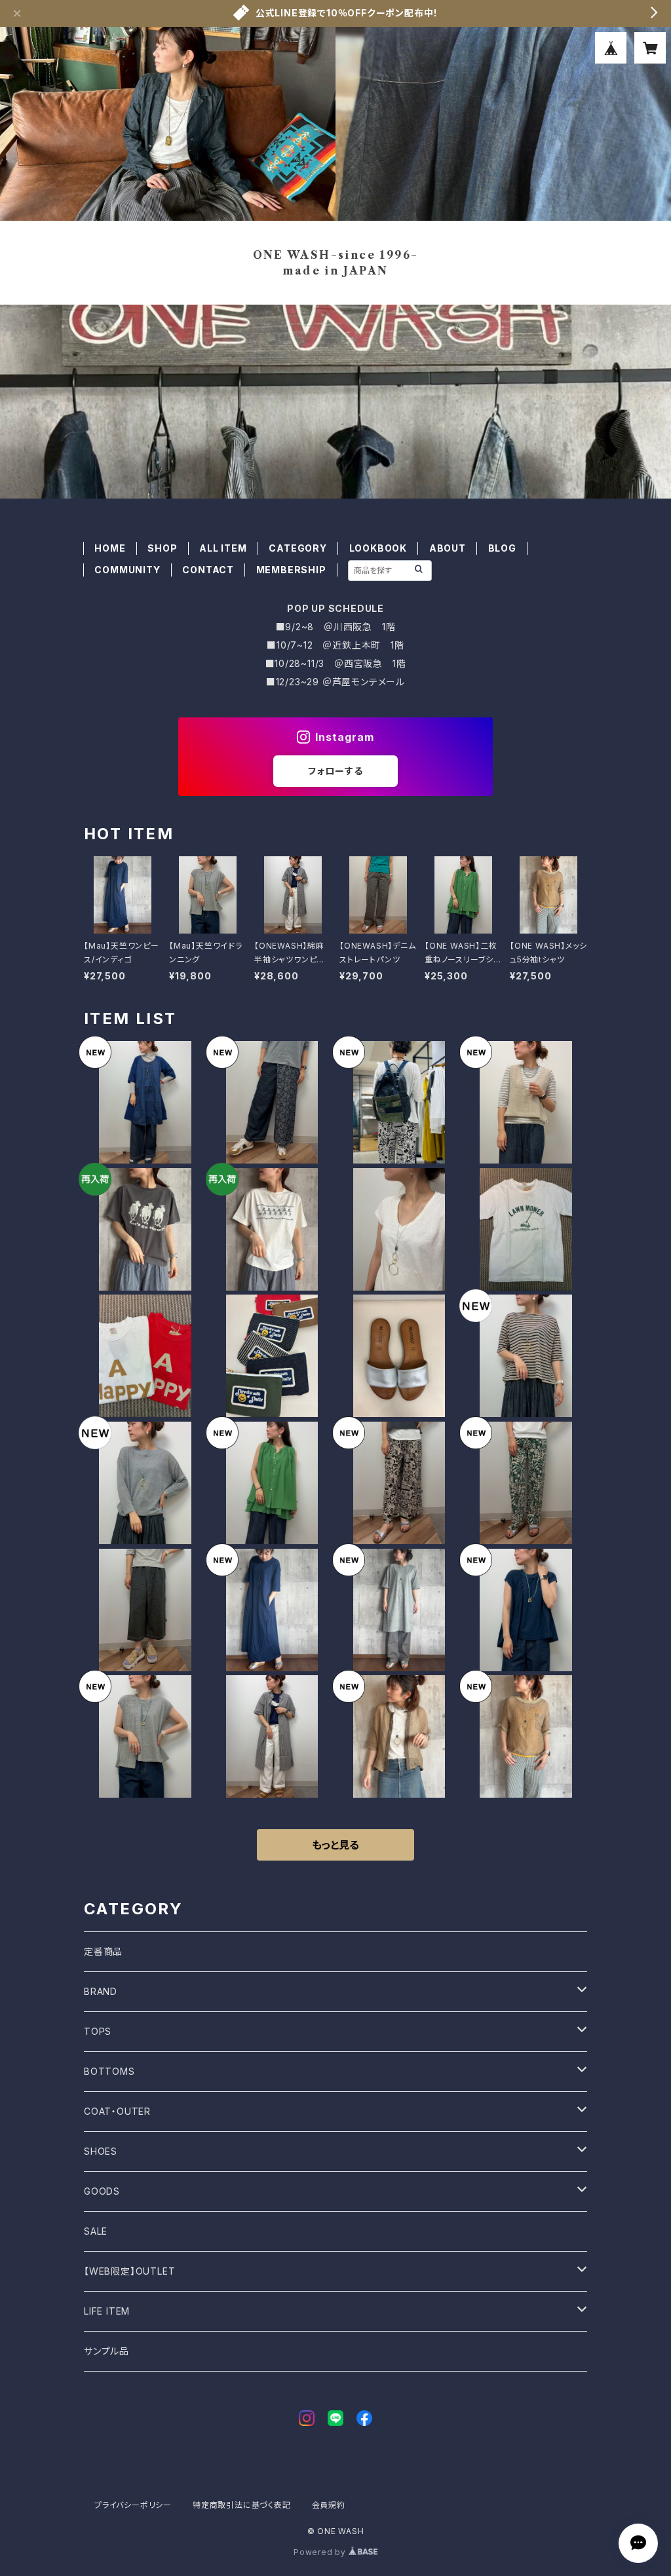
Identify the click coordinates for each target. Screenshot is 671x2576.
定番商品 (103, 1951)
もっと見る (335, 1845)
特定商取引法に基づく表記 (242, 2505)
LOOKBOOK (378, 548)
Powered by (321, 2552)
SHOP (162, 548)
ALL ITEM (223, 548)
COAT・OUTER (117, 2111)
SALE (96, 2231)
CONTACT (208, 570)
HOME (110, 548)
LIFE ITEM (107, 2311)
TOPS (98, 2031)
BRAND (101, 1991)
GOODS (102, 2191)
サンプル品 (106, 2351)
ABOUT (448, 548)
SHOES (101, 2151)
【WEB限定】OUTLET (129, 2271)
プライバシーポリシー (133, 2505)
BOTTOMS (109, 2071)
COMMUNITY (127, 570)
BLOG (502, 548)
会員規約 (329, 2505)
